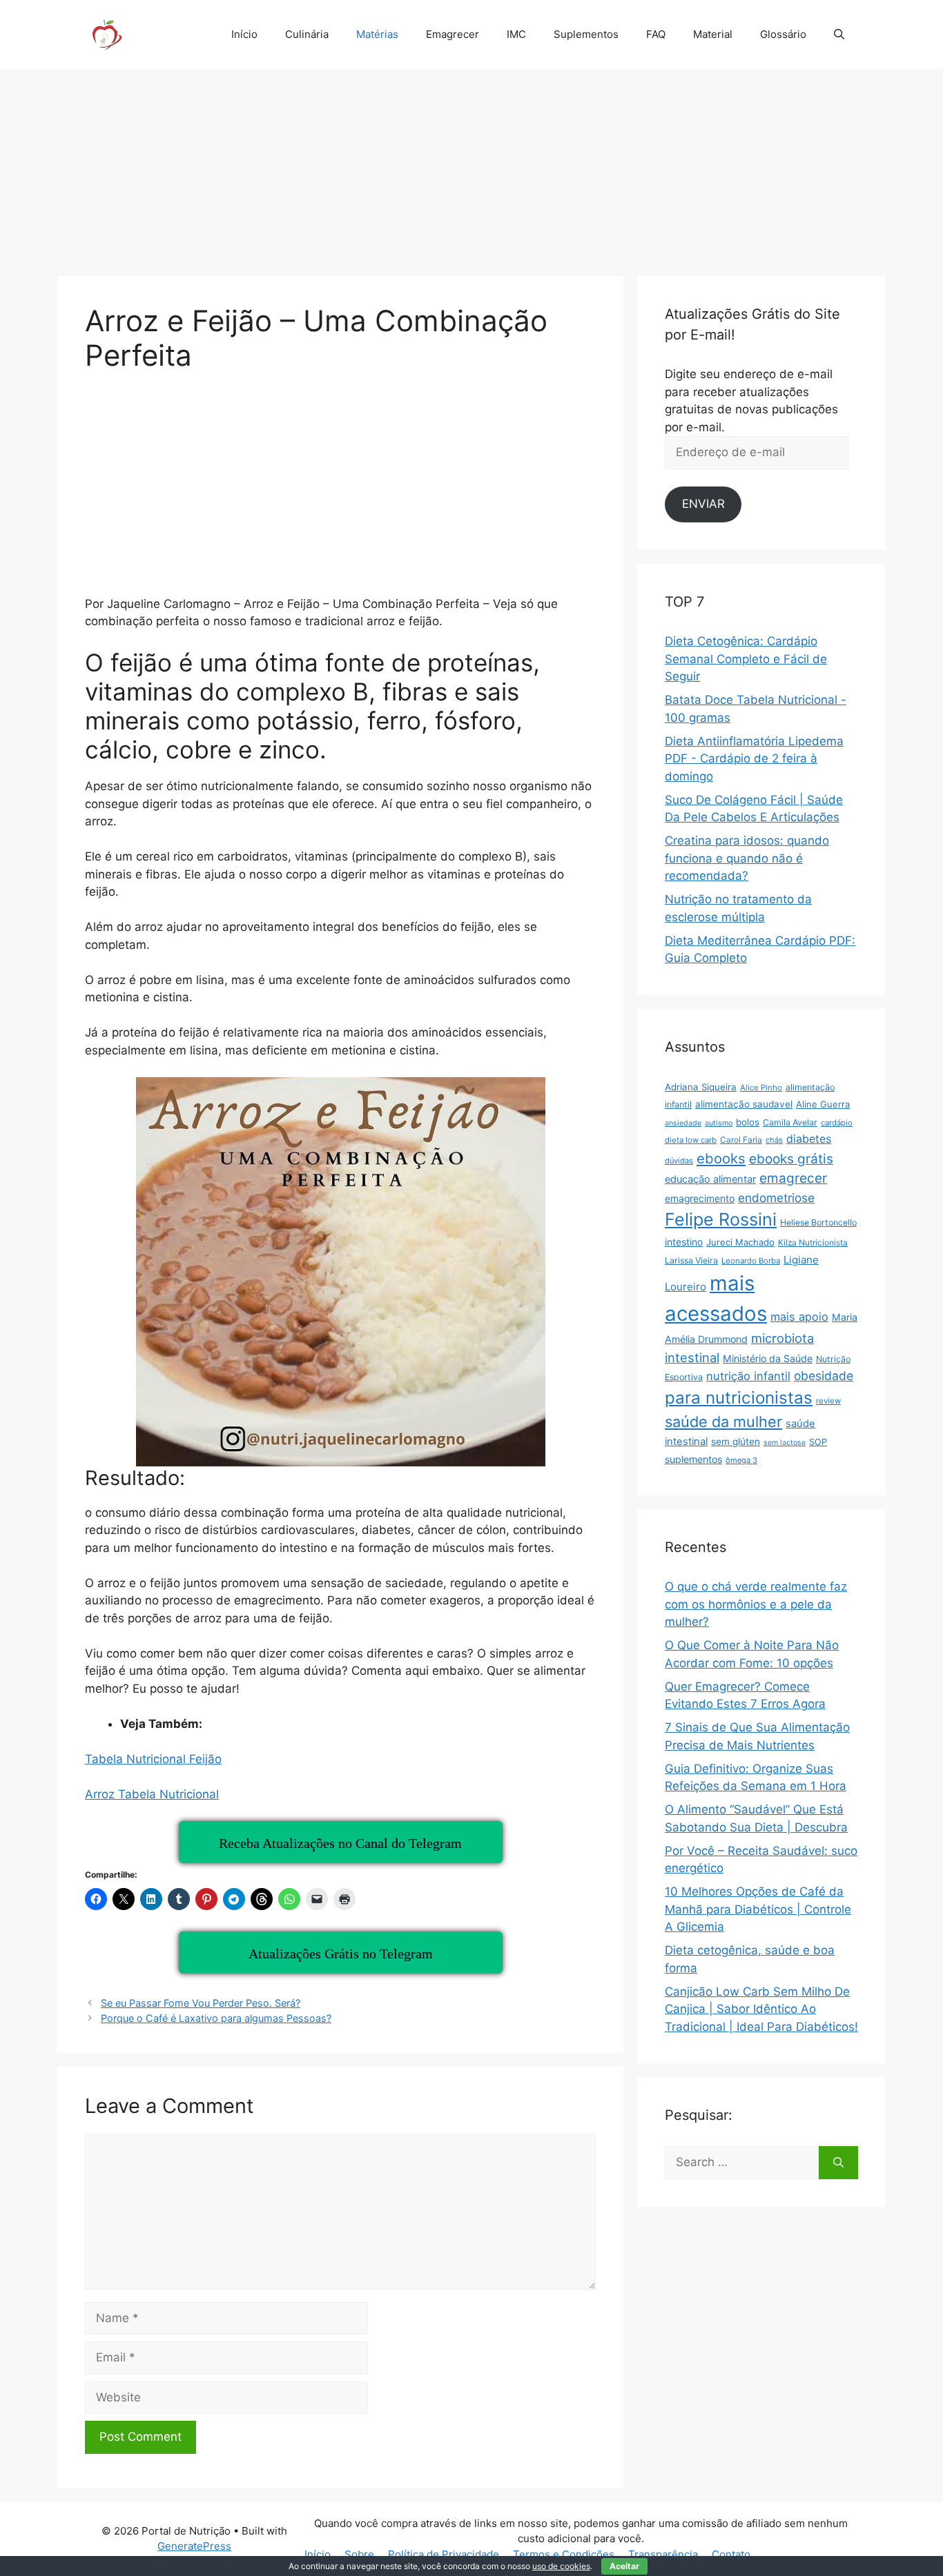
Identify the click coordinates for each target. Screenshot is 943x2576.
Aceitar (624, 2566)
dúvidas (679, 1161)
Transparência (663, 2554)
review (828, 1401)
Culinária (307, 34)
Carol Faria (741, 1140)
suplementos (693, 1459)
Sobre (359, 2554)
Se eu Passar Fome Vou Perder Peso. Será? (201, 2003)
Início (244, 34)
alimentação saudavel (744, 1104)
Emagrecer (453, 34)
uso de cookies (561, 2566)
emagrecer (793, 1178)
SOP (818, 1442)
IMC (516, 34)
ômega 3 (741, 1460)
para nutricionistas (739, 1398)
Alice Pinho (761, 1088)
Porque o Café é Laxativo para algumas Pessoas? (216, 2018)
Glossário (783, 34)
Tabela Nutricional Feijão (153, 1759)
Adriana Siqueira (701, 1087)
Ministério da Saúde (768, 1358)
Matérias (377, 34)
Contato (731, 2554)
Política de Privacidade (444, 2554)
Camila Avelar (790, 1122)
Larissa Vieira (691, 1260)
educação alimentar (710, 1179)
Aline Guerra (823, 1104)
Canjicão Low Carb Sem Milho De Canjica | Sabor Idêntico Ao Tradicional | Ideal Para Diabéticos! (761, 2009)
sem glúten (736, 1442)
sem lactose (785, 1443)
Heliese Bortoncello (818, 1222)
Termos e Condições (564, 2554)
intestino (684, 1242)
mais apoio (799, 1317)
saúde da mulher (723, 1422)
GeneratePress (194, 2546)
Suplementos (586, 34)
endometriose (776, 1198)
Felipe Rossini (721, 1219)
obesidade (824, 1376)
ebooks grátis (791, 1159)
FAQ (656, 34)
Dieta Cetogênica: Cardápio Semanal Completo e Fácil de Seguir (746, 659)
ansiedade (683, 1123)
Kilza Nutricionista (813, 1242)
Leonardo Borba (751, 1261)
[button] (839, 35)
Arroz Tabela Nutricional (152, 1794)
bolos (748, 1122)
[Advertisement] (471, 166)
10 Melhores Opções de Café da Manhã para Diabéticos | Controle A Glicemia (758, 1909)
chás (774, 1140)
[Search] (838, 2163)
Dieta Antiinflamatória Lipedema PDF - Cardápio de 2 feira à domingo (754, 759)
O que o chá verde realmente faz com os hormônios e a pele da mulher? (756, 1604)
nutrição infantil (748, 1376)
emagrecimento (700, 1199)
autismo (719, 1123)
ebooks (721, 1158)
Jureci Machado (740, 1242)
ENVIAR (703, 504)
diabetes (809, 1139)
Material (713, 34)
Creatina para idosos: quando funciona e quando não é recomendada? (747, 858)
